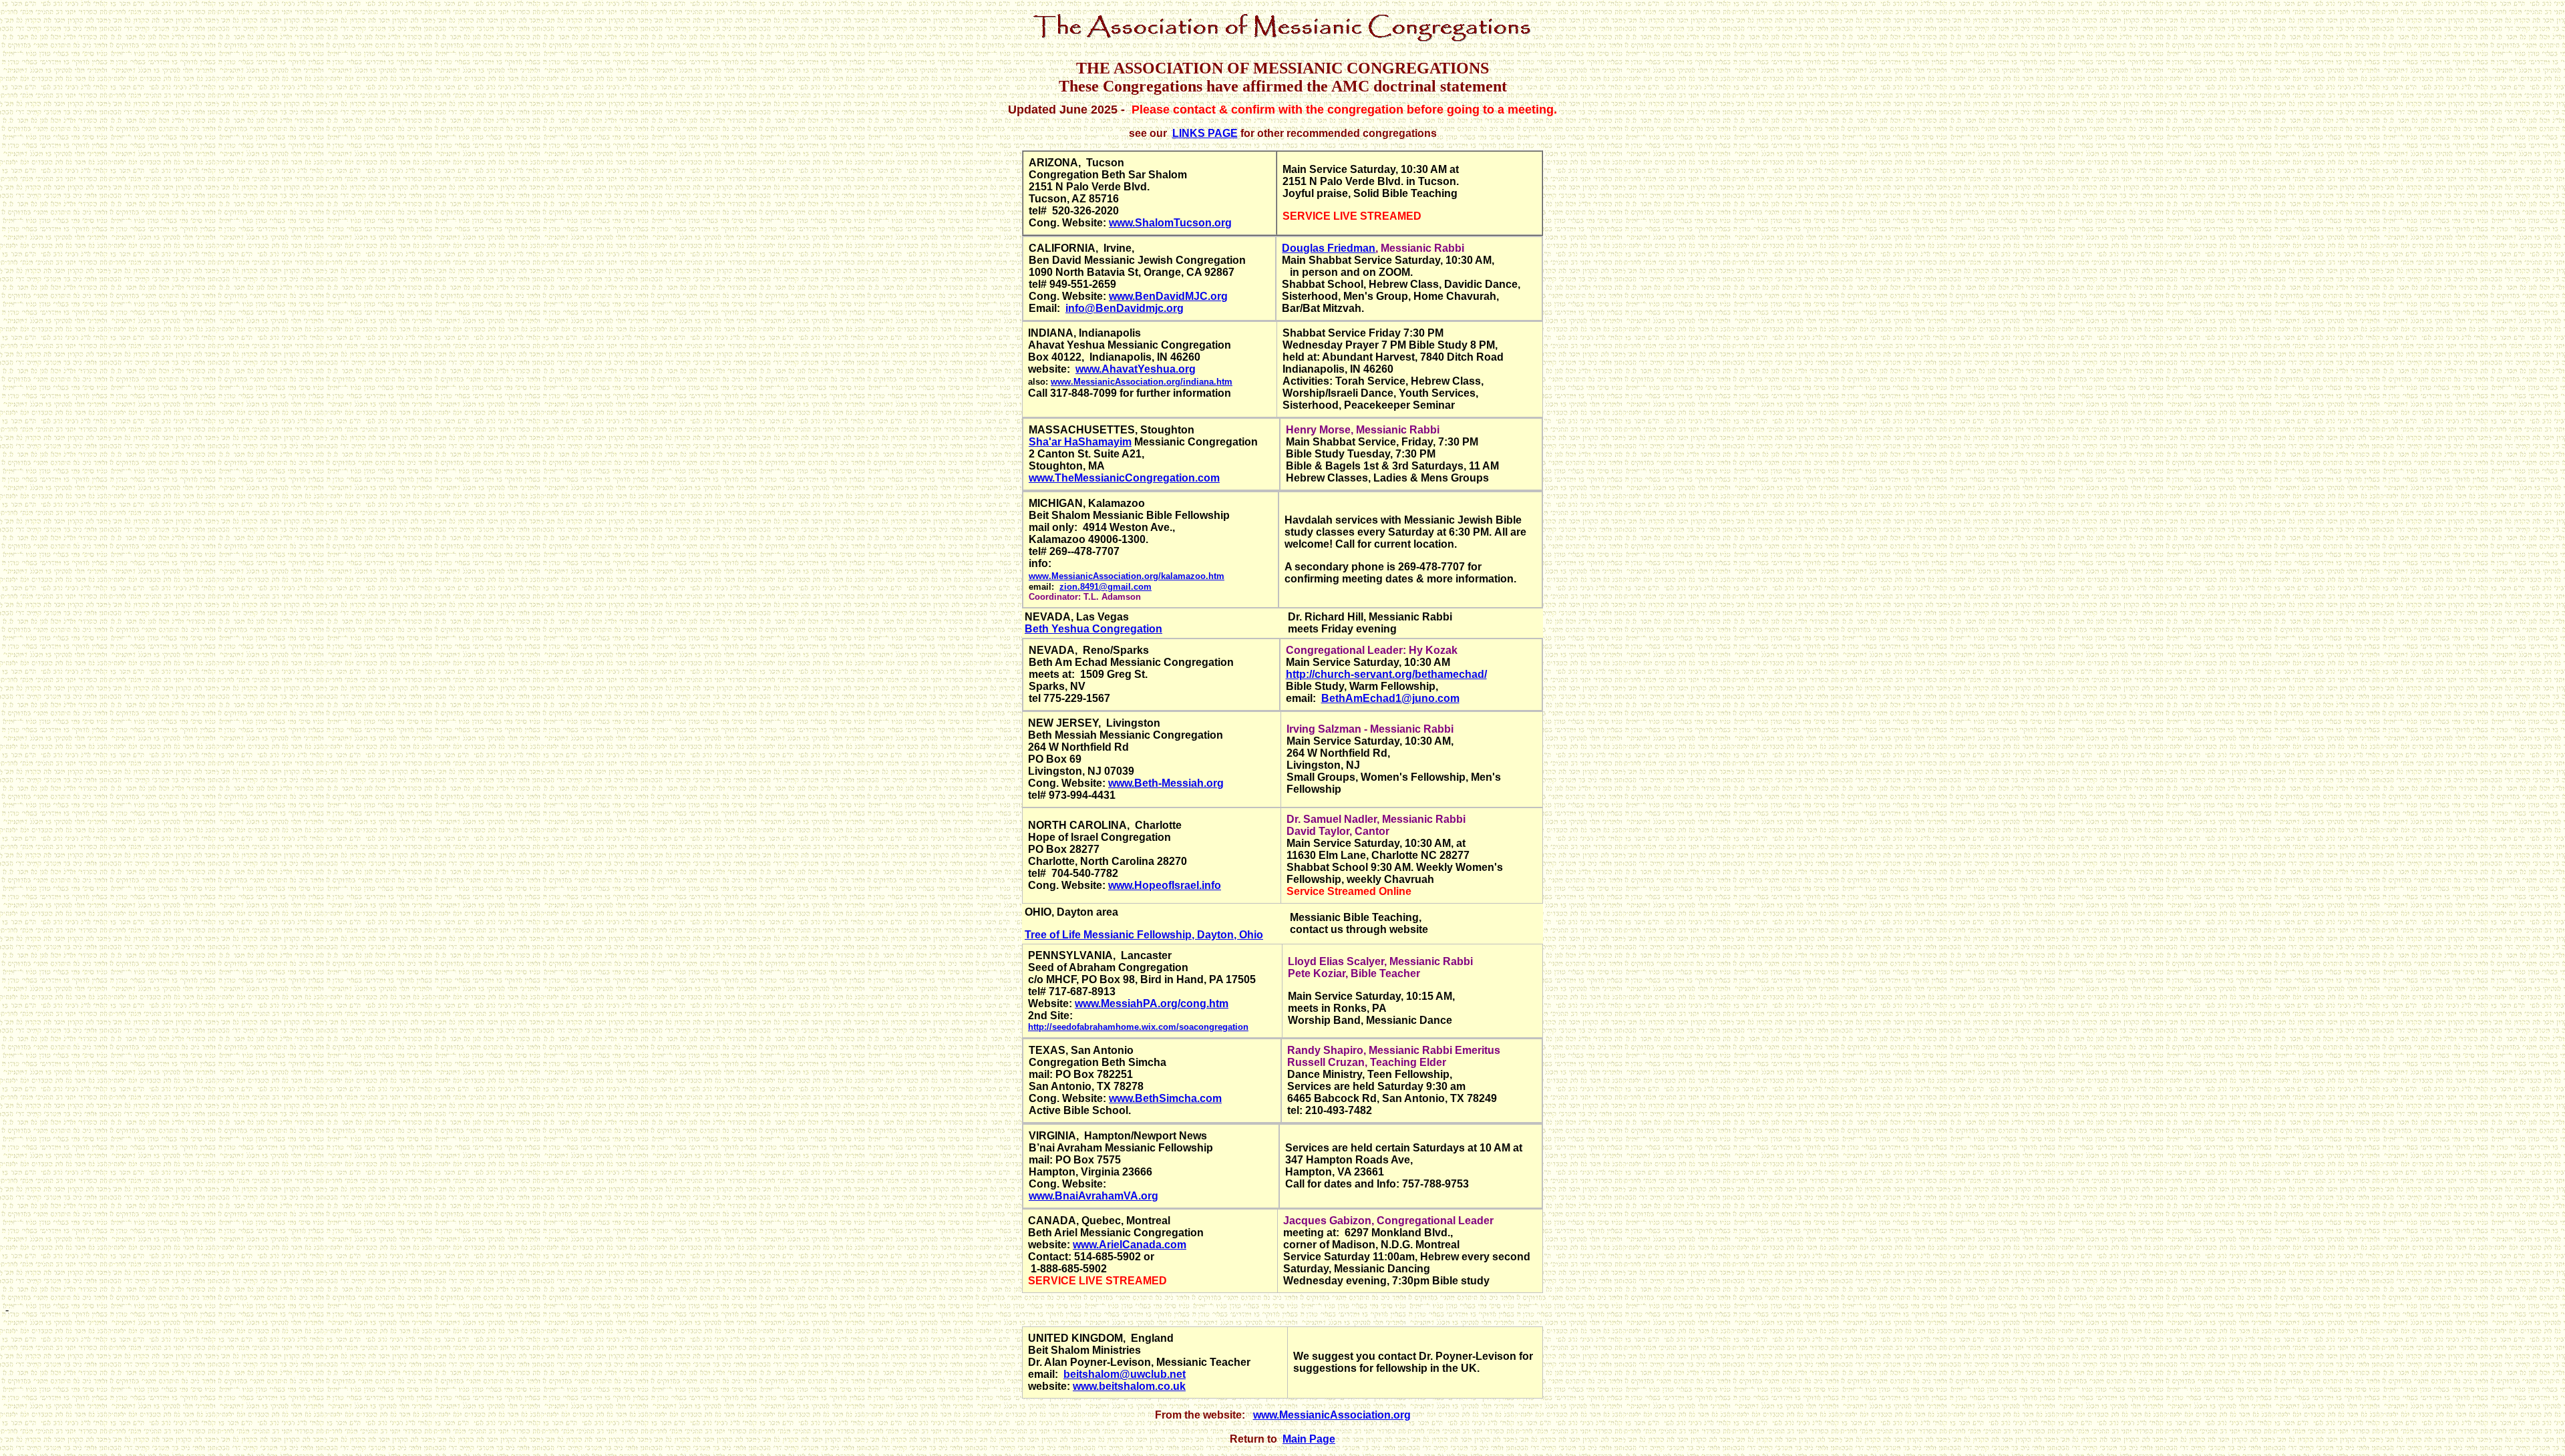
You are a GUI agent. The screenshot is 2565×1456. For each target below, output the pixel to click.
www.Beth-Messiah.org (1166, 783)
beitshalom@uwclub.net (1125, 1374)
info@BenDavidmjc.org (1125, 308)
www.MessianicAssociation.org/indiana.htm (1142, 382)
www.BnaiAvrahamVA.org (1093, 1196)
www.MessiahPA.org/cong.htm (1152, 1004)
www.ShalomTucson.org (1170, 223)
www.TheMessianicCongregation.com (1124, 478)
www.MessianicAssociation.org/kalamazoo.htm (1127, 576)
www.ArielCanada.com (1130, 1245)
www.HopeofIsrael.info (1165, 885)
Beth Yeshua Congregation (1093, 629)
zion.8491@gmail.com (1105, 587)
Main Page (1309, 1439)
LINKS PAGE (1205, 133)
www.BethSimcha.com (1165, 1098)
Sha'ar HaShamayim (1080, 442)
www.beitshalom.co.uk (1129, 1386)
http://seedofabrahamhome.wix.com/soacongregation (1138, 1027)
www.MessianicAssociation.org (1332, 1415)
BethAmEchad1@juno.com (1390, 698)
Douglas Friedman (1329, 248)
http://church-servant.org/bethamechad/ (1386, 674)
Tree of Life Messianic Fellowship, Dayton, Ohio (1144, 935)
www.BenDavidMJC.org (1168, 296)
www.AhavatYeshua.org (1136, 369)
